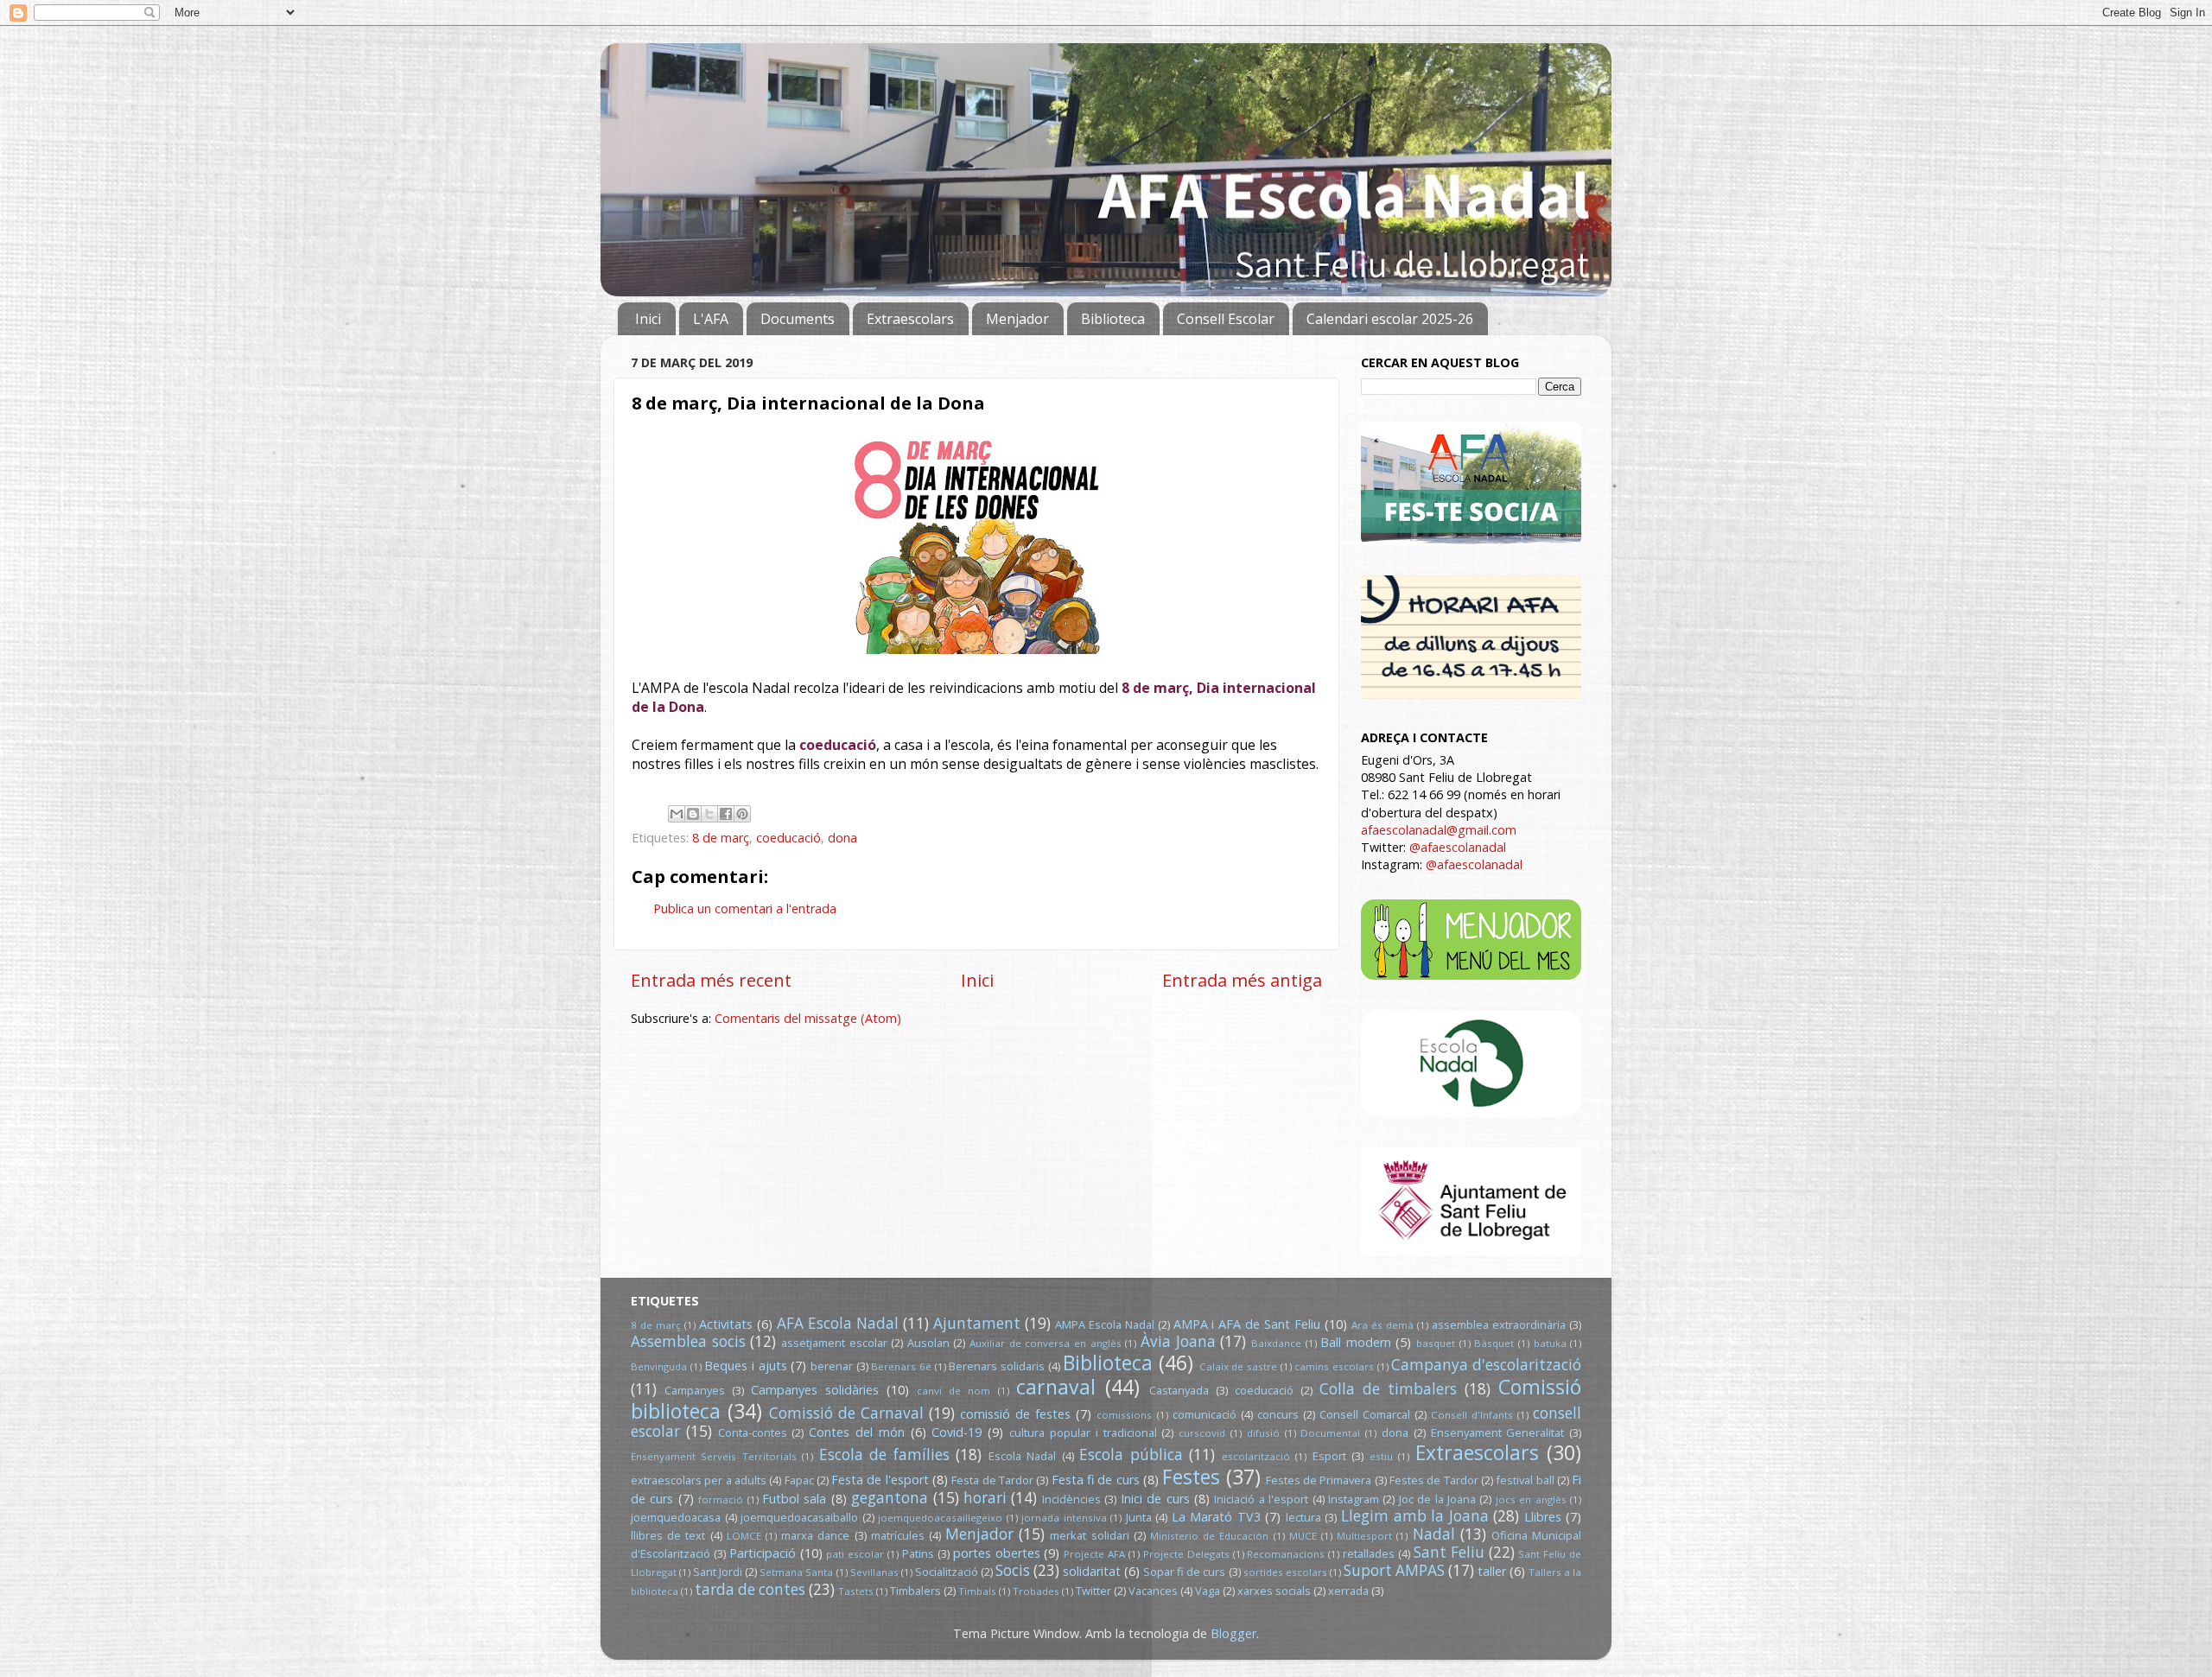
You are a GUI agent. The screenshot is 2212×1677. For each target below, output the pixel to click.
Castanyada (1179, 1390)
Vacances (1153, 1591)
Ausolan (928, 1343)
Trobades (1036, 1591)
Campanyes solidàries (815, 1390)
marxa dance (815, 1535)
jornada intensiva (1064, 1518)
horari (985, 1498)
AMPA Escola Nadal (1105, 1324)
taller (1492, 1571)
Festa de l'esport (880, 1480)
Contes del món (857, 1432)
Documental (1330, 1433)
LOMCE (744, 1536)
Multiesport (1364, 1536)
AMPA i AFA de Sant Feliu (1247, 1324)
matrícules (898, 1535)
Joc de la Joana (1437, 1499)
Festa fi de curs (1096, 1480)
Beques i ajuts (745, 1366)
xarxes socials (1274, 1591)
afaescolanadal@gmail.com (1439, 830)
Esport (1329, 1456)
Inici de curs (1155, 1499)
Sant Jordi (718, 1572)
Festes (1191, 1477)
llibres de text (668, 1535)
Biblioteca (1113, 319)
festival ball (1525, 1480)
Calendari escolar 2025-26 (1390, 319)
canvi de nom (953, 1391)
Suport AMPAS (1394, 1570)
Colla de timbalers (1388, 1389)
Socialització (947, 1572)
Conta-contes (753, 1432)
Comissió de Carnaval (846, 1413)
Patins (918, 1553)
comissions (1124, 1415)
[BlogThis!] (693, 814)
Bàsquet (1494, 1343)
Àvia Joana (1178, 1341)
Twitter (1093, 1591)
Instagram (1354, 1499)
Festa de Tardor (992, 1480)
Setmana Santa (796, 1572)
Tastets (856, 1591)
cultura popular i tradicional (1083, 1432)
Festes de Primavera (1319, 1480)
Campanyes (695, 1390)
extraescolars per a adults (699, 1480)
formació (721, 1499)
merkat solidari (1089, 1535)
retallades (1369, 1553)
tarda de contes (750, 1589)
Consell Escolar (1226, 319)
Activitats (726, 1324)
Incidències (1071, 1499)
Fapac (799, 1480)
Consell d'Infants (1472, 1415)
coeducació (788, 838)
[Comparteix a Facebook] (726, 814)
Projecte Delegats (1186, 1554)
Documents (798, 319)
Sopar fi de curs (1184, 1572)
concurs (1278, 1414)
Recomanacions (1286, 1554)
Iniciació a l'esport (1261, 1499)
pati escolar (855, 1554)
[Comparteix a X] (709, 814)
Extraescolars (910, 319)
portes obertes (997, 1553)
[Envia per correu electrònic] (677, 814)
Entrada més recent (711, 980)
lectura (1303, 1517)
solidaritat (1092, 1571)
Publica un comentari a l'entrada (745, 908)
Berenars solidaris (997, 1366)
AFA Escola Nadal (838, 1323)
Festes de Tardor (1434, 1480)
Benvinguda (659, 1366)
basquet (1436, 1343)
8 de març (721, 838)
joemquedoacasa (676, 1517)
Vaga (1208, 1591)
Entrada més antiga (1242, 980)
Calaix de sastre (1238, 1366)
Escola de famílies (884, 1455)
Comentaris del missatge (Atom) (808, 1018)
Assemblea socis (688, 1341)
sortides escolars (1285, 1572)
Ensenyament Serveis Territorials (714, 1456)
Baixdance (1276, 1343)
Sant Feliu (1449, 1552)
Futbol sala (794, 1499)
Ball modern (1356, 1342)
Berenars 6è (901, 1366)
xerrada (1348, 1591)
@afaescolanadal (1458, 847)
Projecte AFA (1094, 1554)
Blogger (1233, 1633)
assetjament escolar (834, 1343)
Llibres (1543, 1517)
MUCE (1303, 1536)
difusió (1263, 1433)
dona (842, 838)
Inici (648, 319)
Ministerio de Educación (1209, 1536)
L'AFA (711, 319)
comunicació (1205, 1414)
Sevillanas (874, 1572)
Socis (1013, 1570)
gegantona (890, 1498)
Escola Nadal (1022, 1456)
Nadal (1434, 1534)
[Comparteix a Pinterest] (742, 814)
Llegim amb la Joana (1415, 1516)
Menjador (1017, 319)
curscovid (1202, 1433)
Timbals (977, 1591)
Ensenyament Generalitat (1498, 1432)
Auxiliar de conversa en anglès (1046, 1343)
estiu (1381, 1456)
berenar (832, 1366)
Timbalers (915, 1591)
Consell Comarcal (1365, 1414)
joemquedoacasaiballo (799, 1517)
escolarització (1256, 1456)
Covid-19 (957, 1432)
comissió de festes (1015, 1414)
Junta (1139, 1517)
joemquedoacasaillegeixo (940, 1518)
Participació (763, 1553)
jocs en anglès (1531, 1499)
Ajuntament (977, 1323)
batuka (1550, 1343)
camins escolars (1334, 1366)
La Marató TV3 (1216, 1517)
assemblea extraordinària (1499, 1324)
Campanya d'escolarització (1486, 1365)
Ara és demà (1382, 1325)
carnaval (1056, 1387)
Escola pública (1131, 1455)
